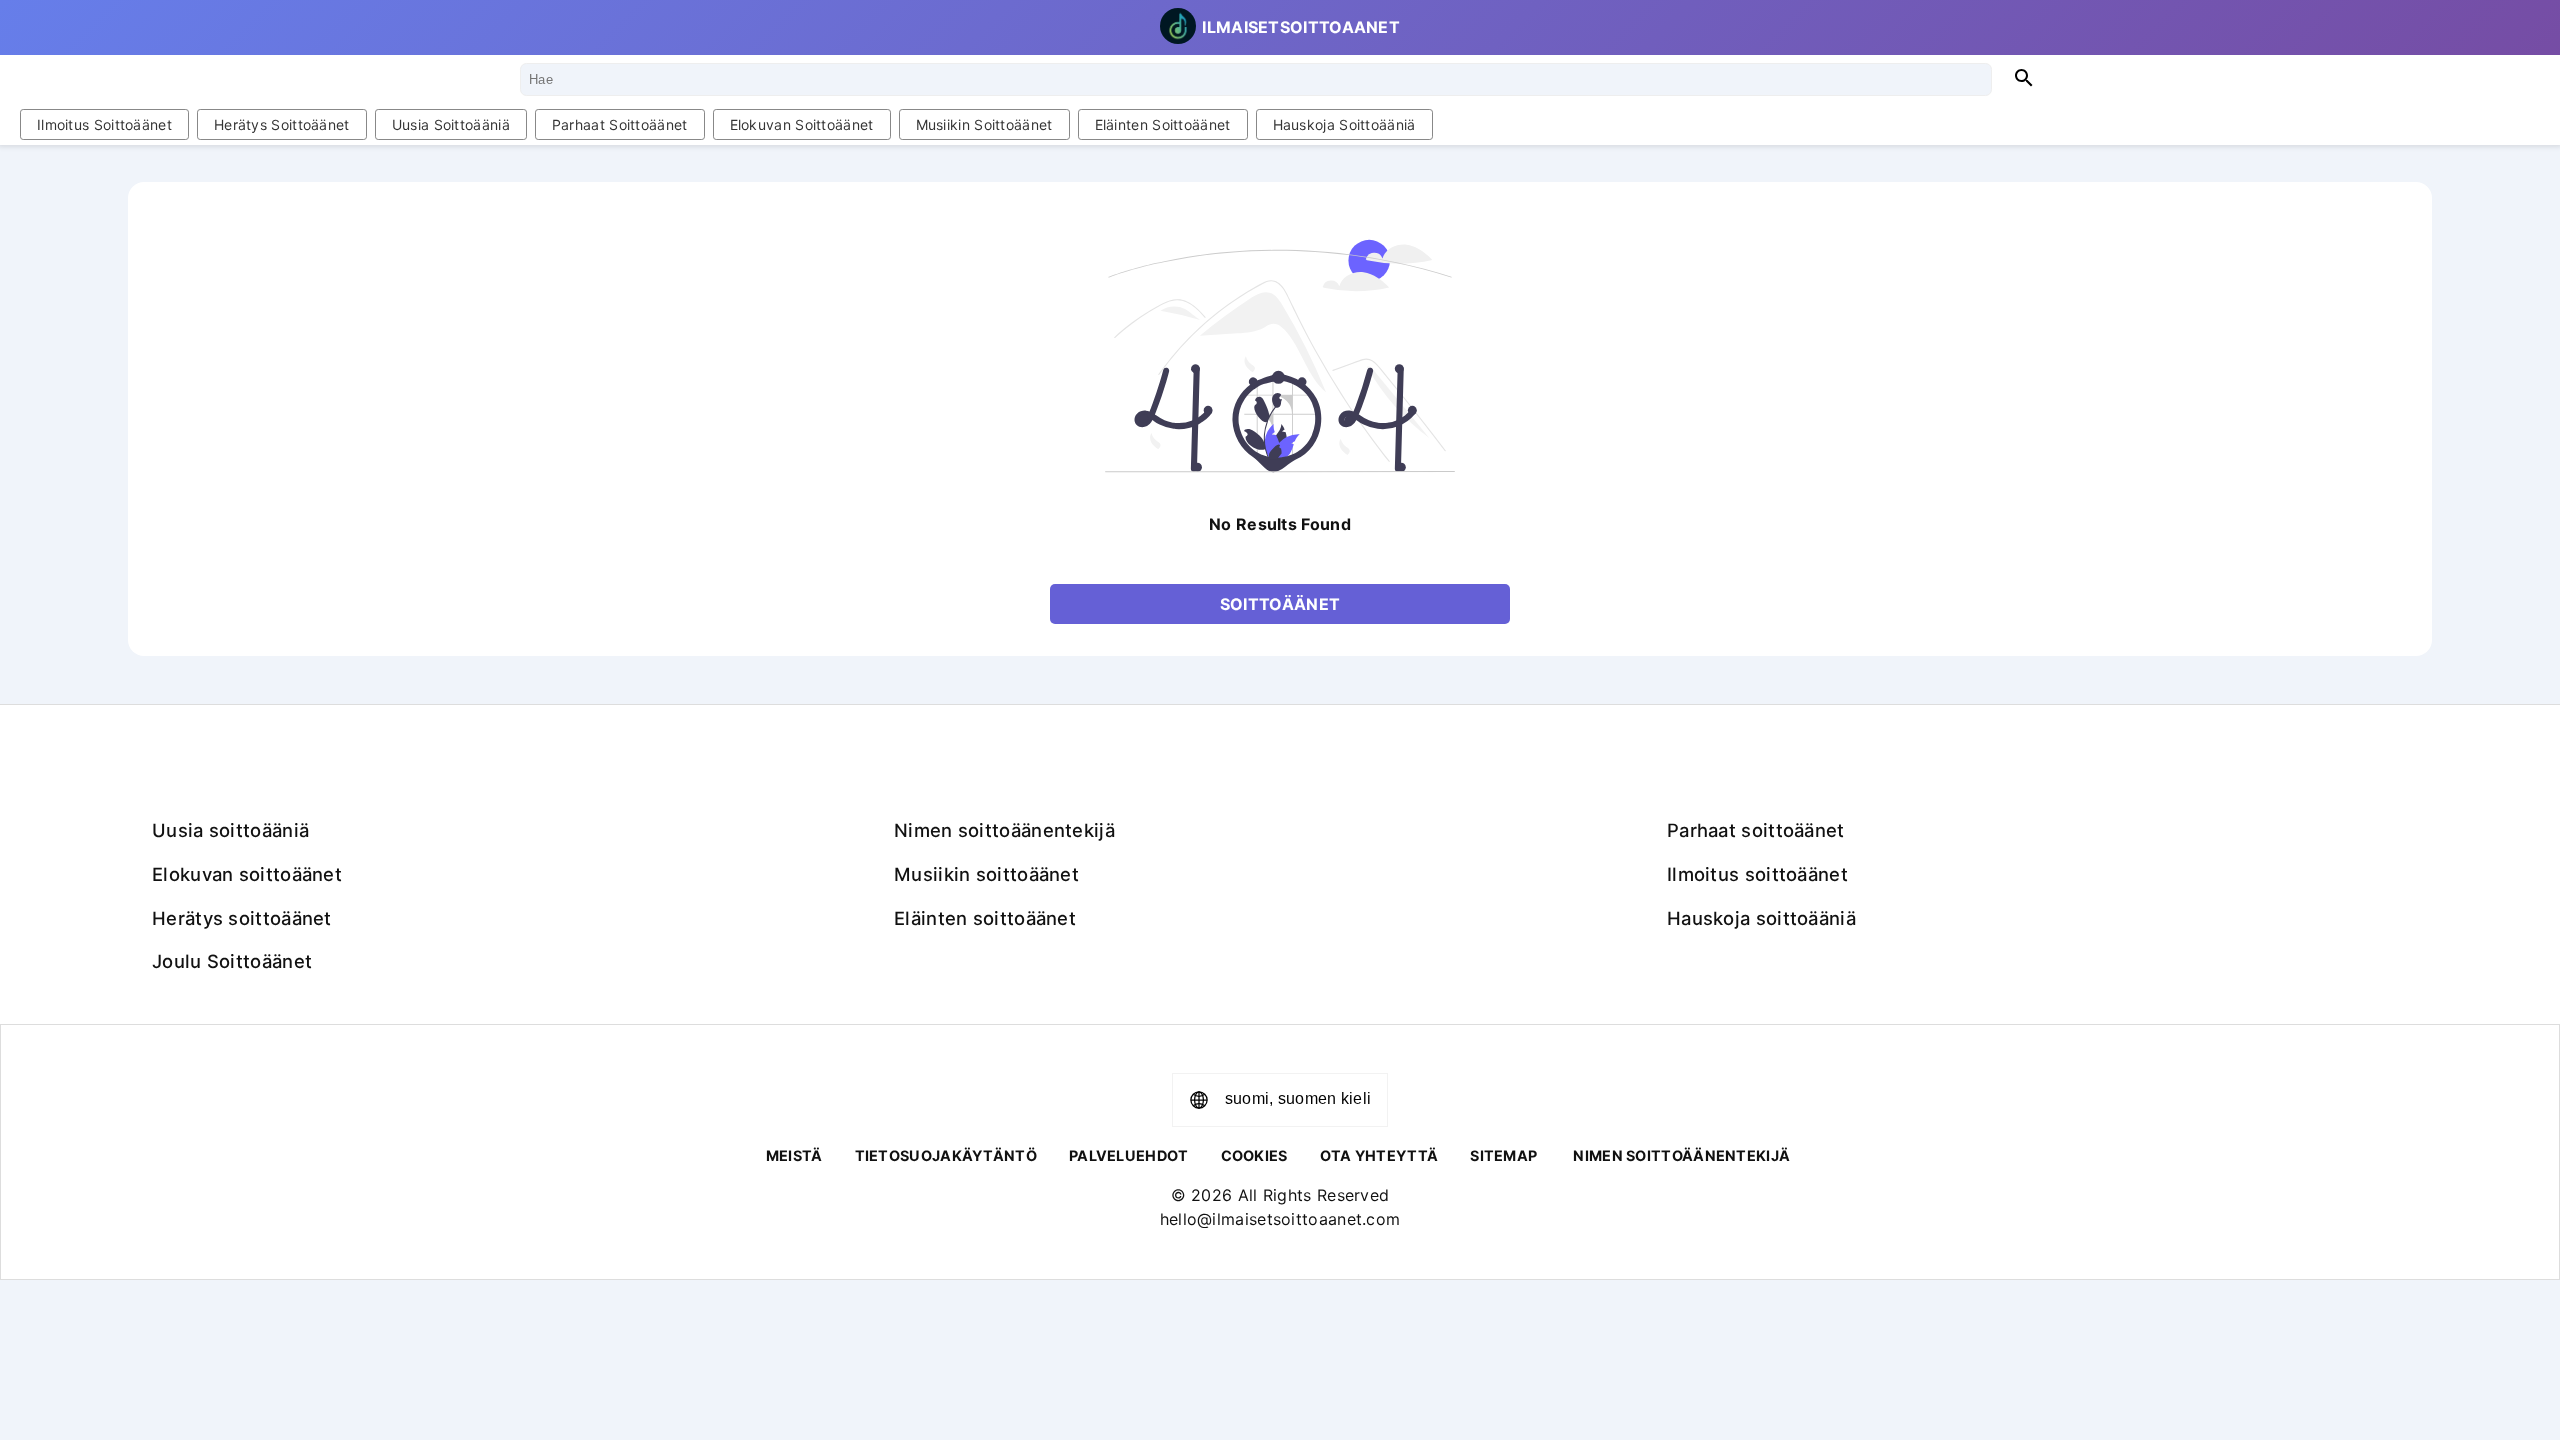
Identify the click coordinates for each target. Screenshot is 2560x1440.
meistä (794, 1155)
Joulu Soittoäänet (232, 961)
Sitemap (1503, 1155)
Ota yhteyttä (1379, 1155)
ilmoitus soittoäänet (104, 124)
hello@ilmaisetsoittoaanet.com (1280, 1219)
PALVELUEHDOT (1129, 1155)
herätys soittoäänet (282, 124)
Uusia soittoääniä (451, 124)
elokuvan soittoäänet (802, 124)
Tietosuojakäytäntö (946, 1155)
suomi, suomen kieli (1298, 1098)
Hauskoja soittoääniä (1344, 124)
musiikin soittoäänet (984, 124)
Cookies (1254, 1155)
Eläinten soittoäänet (1163, 124)
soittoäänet (1280, 604)
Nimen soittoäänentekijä (1004, 830)
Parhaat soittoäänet (620, 124)
